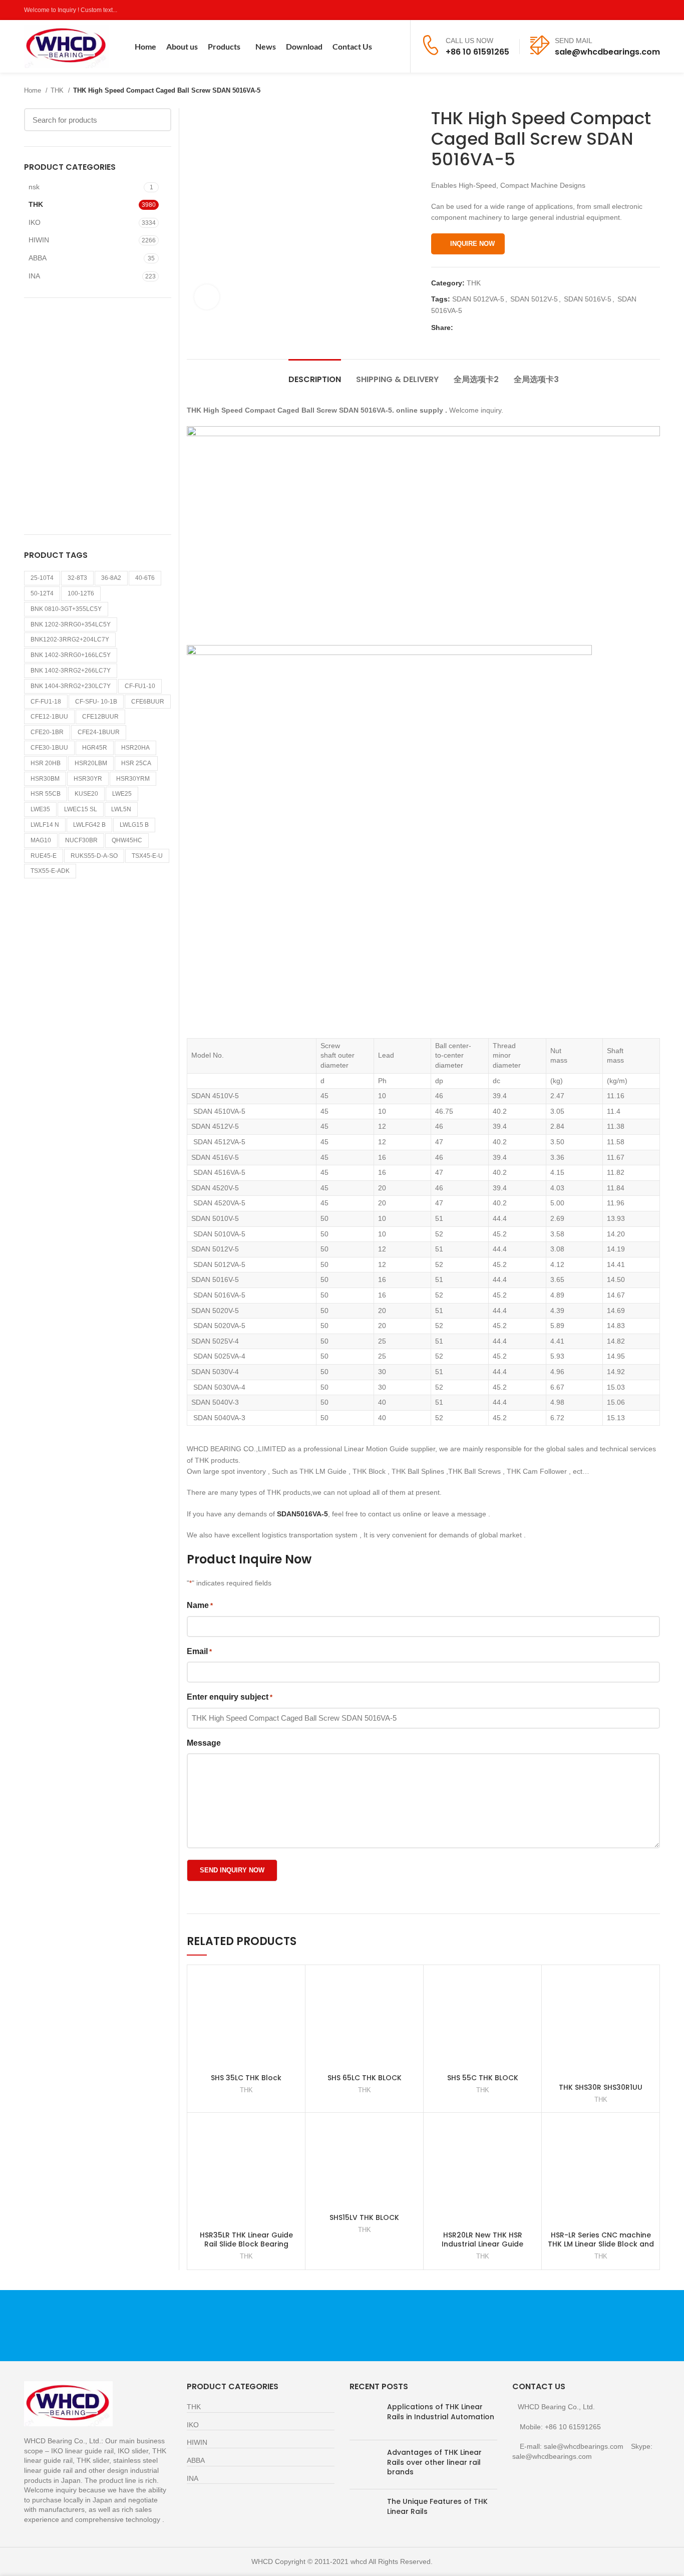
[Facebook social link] (608, 10)
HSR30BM (45, 779)
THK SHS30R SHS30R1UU (601, 2087)
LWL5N (121, 809)
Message (204, 1743)
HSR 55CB (46, 794)
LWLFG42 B (89, 825)
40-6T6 (145, 578)
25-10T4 (42, 578)
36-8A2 (111, 578)
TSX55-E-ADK (50, 871)
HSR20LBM (91, 763)
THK (58, 90)
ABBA (38, 258)
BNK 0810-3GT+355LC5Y (66, 609)
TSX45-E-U (147, 856)
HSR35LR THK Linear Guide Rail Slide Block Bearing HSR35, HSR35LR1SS (246, 2244)
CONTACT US (555, 2325)
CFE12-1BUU (49, 717)
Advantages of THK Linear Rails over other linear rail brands (434, 2462)
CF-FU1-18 (46, 702)
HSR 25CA (136, 763)
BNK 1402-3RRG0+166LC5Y (71, 655)
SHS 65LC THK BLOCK (365, 2078)
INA (34, 276)
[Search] (396, 47)
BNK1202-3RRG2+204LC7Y (70, 639)
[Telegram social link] (507, 328)
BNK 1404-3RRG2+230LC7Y (71, 686)
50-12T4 (42, 593)
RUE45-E (44, 856)
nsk (34, 187)
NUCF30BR (81, 840)
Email (199, 1651)
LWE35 (40, 809)
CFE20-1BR (47, 732)
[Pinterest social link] (654, 10)
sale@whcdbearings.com (607, 52)
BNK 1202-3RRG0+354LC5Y (71, 624)
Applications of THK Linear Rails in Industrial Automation (441, 2412)
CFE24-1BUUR (99, 732)
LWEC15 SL (81, 809)
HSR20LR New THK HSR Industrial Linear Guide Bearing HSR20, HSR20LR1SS (482, 2244)
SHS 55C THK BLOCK (483, 2078)
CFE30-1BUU (49, 748)
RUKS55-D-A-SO (94, 856)
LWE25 (122, 794)
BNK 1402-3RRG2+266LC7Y (71, 671)
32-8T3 (77, 578)
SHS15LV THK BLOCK (364, 2217)
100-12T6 (81, 593)
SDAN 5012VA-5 (478, 299)
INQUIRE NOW (472, 244)
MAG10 (41, 840)
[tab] (315, 374)
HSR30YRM (133, 779)
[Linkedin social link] (496, 328)
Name (200, 1605)
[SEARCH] (158, 120)
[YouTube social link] (643, 10)
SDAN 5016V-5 (588, 299)
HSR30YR (88, 779)
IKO (35, 222)
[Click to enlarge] (207, 297)
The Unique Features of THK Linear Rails (437, 2506)
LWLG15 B (134, 825)
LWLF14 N (45, 825)
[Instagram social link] (631, 10)
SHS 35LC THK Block (246, 2078)
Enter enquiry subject (230, 1697)
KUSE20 (86, 794)
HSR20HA (135, 748)
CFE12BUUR (100, 717)
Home (34, 90)
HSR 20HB (46, 763)
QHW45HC (127, 840)
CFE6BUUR (148, 702)
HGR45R (95, 748)
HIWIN (39, 240)
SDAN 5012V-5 (534, 299)
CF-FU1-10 (140, 686)
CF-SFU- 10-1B (96, 702)
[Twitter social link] (620, 10)
